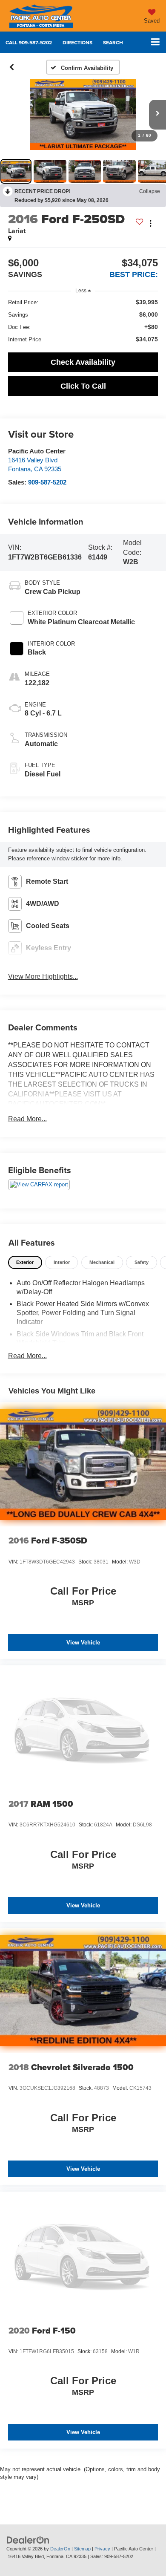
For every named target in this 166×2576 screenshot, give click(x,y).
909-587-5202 (47, 482)
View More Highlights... (43, 976)
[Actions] (150, 224)
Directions (77, 42)
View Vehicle (83, 1643)
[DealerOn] (28, 2540)
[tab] (25, 1262)
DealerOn (60, 2549)
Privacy (102, 2549)
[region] (83, 321)
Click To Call (83, 386)
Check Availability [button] (83, 362)
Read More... (27, 1119)
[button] (29, 42)
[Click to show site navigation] (155, 42)
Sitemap (82, 2549)
